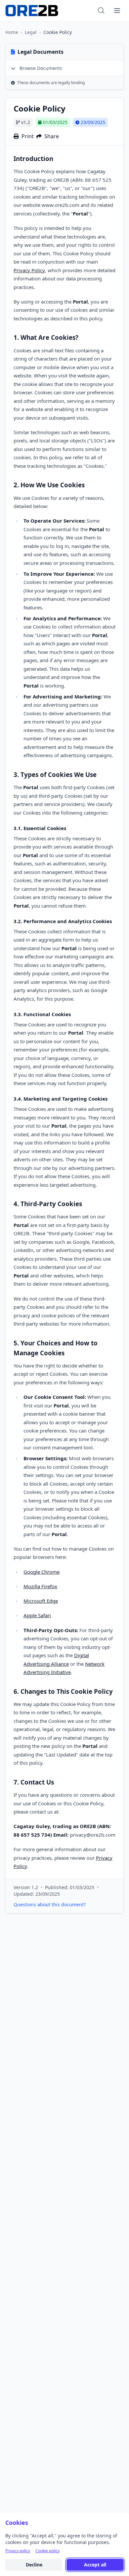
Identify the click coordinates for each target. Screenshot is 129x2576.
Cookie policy (47, 2551)
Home (12, 32)
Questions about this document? (50, 1904)
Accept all (95, 2565)
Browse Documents (40, 68)
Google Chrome (42, 1572)
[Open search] (101, 11)
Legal (31, 32)
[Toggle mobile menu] (117, 11)
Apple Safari (37, 1615)
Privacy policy (18, 2551)
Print (28, 136)
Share (52, 136)
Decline (34, 2565)
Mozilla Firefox (40, 1586)
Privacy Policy (29, 270)
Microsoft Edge (41, 1601)
